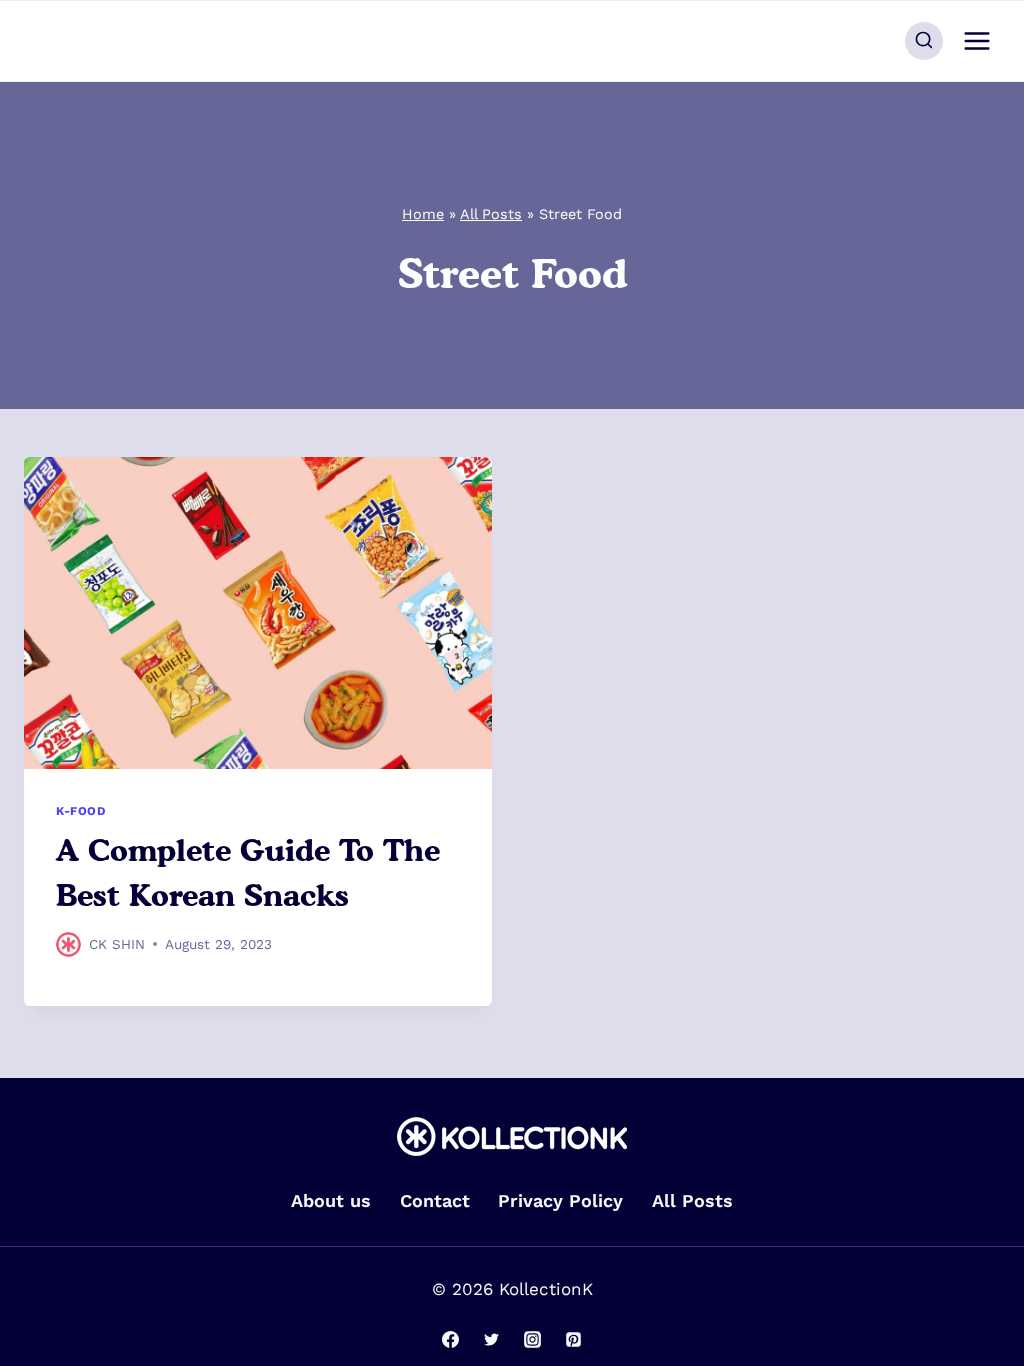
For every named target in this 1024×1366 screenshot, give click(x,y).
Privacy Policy (560, 1200)
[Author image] (68, 944)
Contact (435, 1200)
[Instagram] (532, 1339)
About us (331, 1200)
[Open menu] (976, 40)
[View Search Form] (924, 41)
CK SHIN (117, 944)
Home (423, 214)
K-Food (81, 811)
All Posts (491, 214)
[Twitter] (492, 1339)
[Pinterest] (573, 1339)
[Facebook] (451, 1339)
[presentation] (258, 613)
